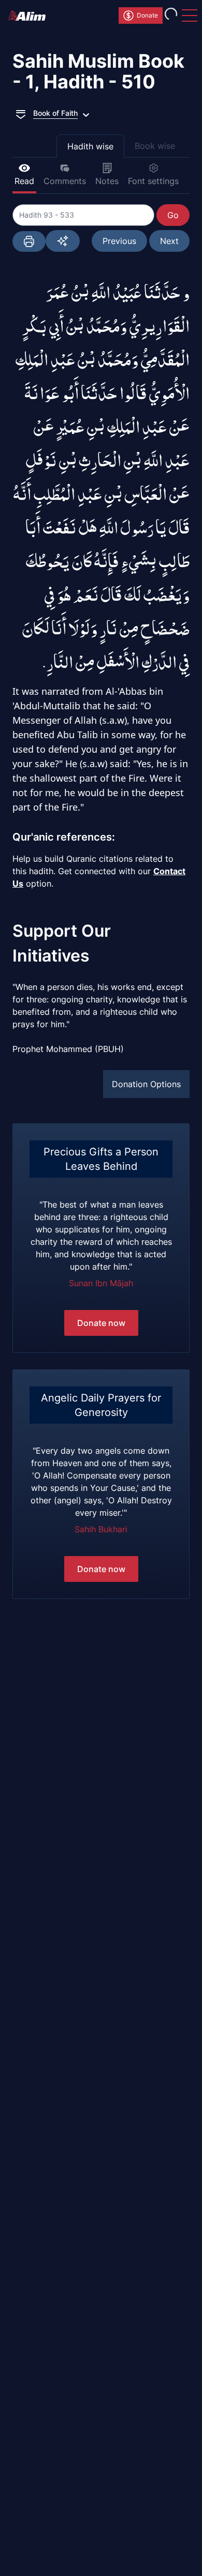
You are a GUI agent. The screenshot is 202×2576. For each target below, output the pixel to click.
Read (24, 181)
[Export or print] (29, 241)
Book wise (155, 146)
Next (169, 241)
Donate (147, 15)
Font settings (153, 181)
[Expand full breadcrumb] (21, 113)
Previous (119, 241)
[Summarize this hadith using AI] (63, 241)
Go (173, 215)
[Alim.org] (30, 16)
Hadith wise (90, 146)
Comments (65, 181)
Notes (107, 181)
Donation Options (146, 1084)
